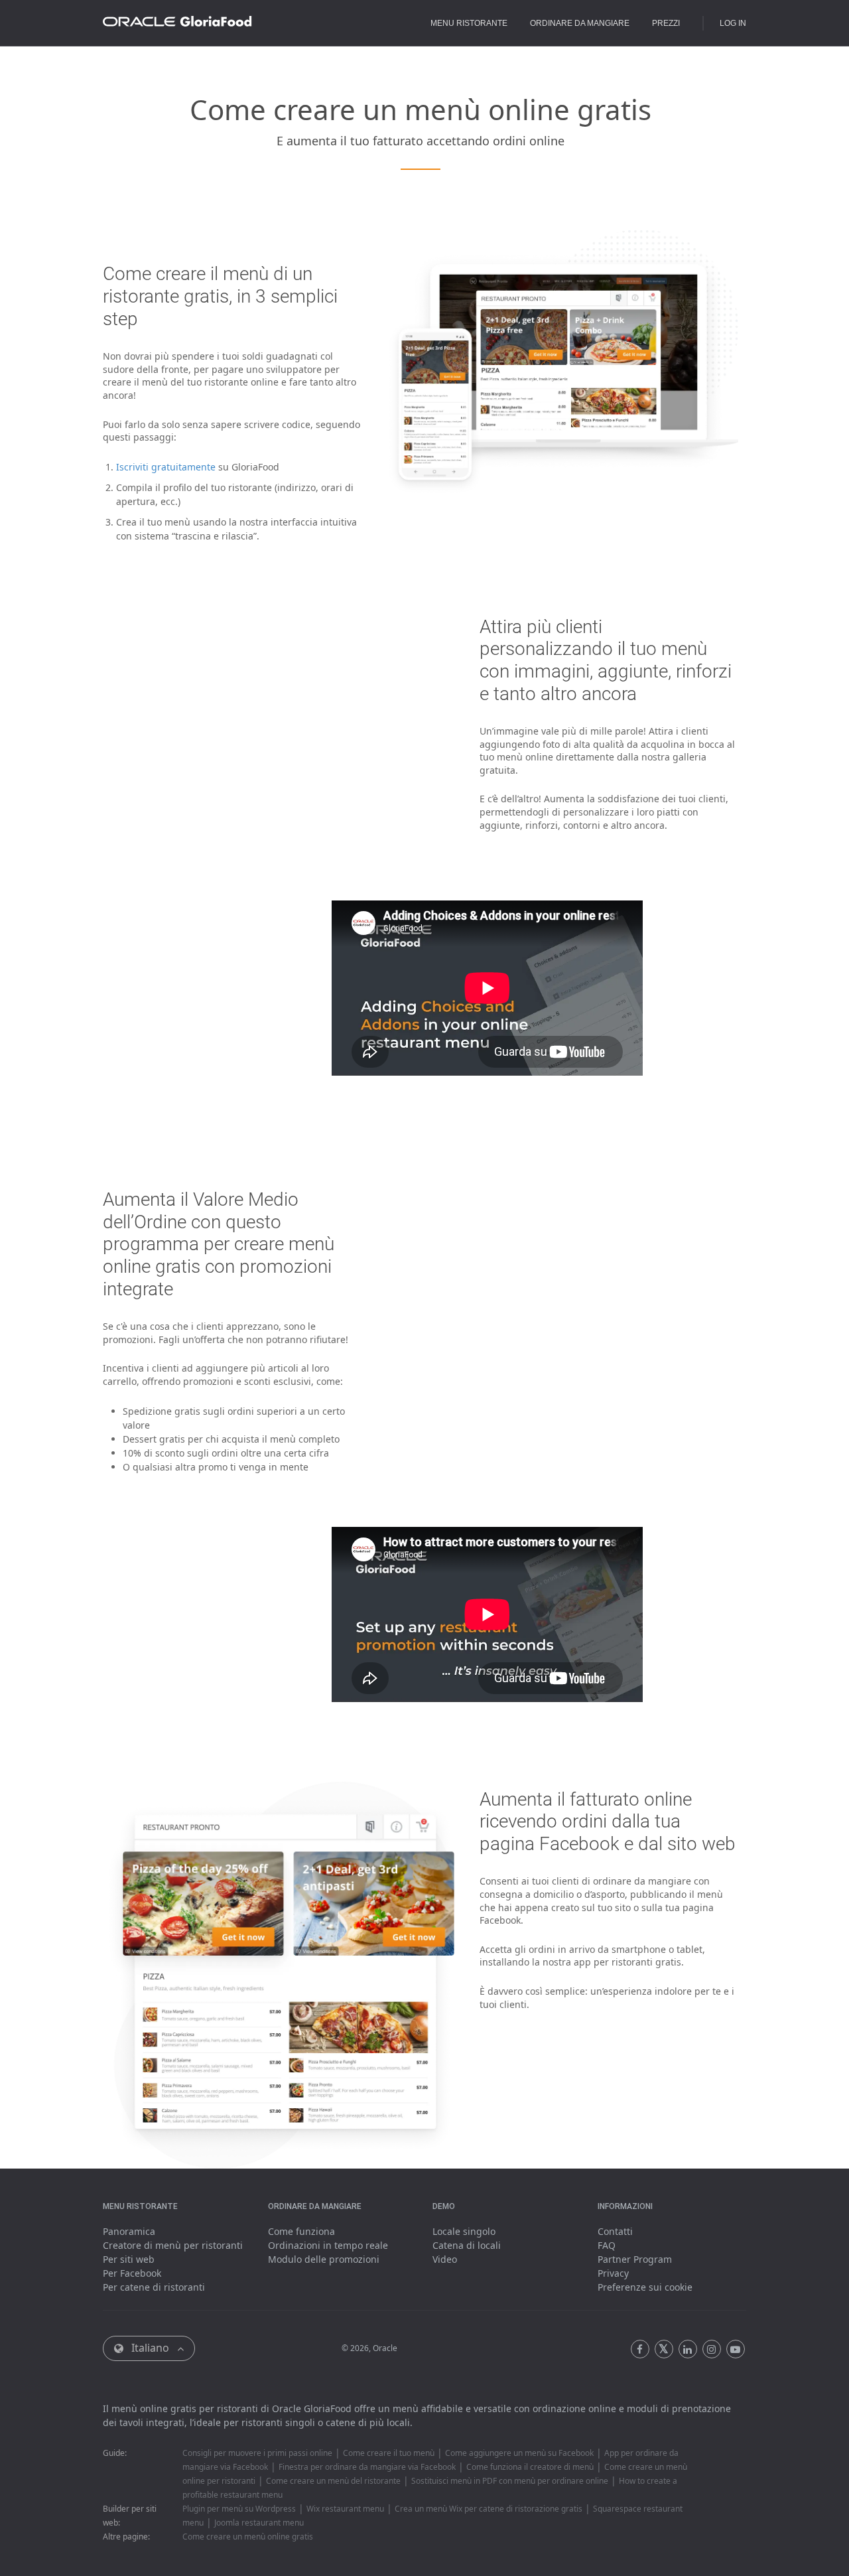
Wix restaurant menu (345, 2509)
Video (445, 2259)
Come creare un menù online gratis (248, 2537)
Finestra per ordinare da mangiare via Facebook (367, 2467)
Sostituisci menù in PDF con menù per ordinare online (510, 2481)
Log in (733, 23)
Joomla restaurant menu (259, 2523)
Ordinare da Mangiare (580, 23)
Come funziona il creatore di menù (530, 2467)
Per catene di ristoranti (154, 2287)
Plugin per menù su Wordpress (239, 2509)
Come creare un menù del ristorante (333, 2481)
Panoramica (129, 2231)
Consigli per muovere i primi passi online (257, 2453)
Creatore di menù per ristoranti (173, 2245)
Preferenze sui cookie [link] (645, 2287)
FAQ (607, 2245)
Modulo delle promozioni (324, 2259)
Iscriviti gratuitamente (166, 467)
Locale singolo (464, 2231)
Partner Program (635, 2259)
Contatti (615, 2231)
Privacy (613, 2273)
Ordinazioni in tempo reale (328, 2245)
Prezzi (666, 23)
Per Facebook (132, 2273)
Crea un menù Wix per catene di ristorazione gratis (489, 2509)
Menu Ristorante (469, 23)
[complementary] (645, 2287)
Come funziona (301, 2231)
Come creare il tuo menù (389, 2453)
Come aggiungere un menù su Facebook (519, 2453)
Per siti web (129, 2259)
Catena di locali (467, 2245)
